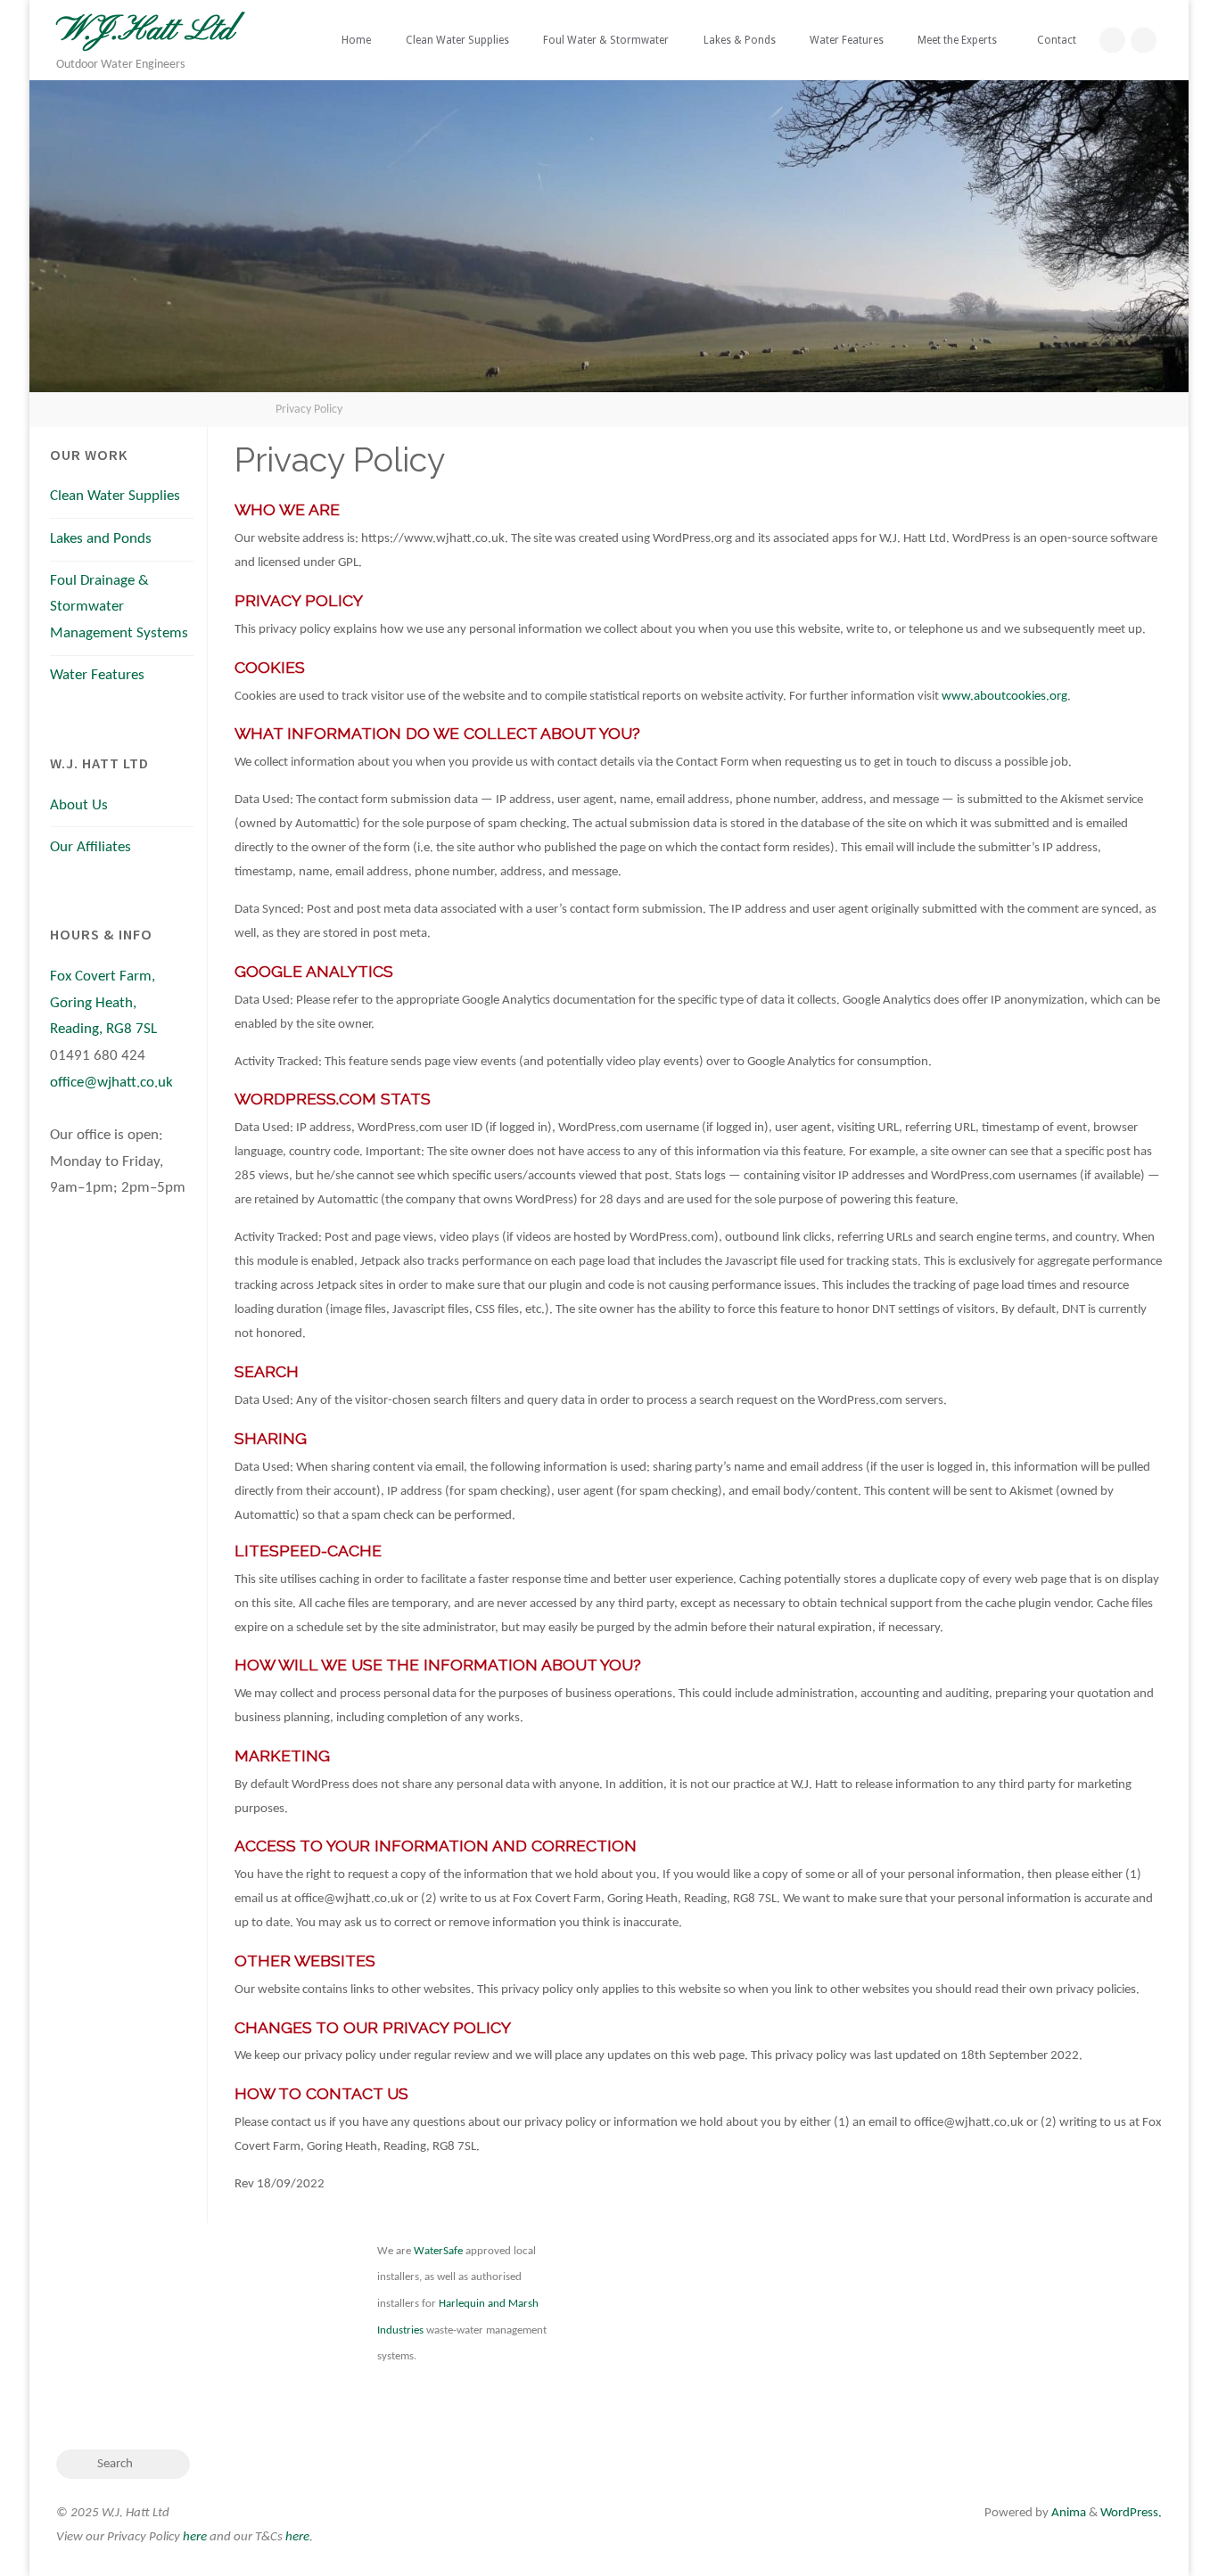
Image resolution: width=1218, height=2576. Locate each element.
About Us (79, 806)
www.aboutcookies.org (1004, 697)
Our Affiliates (91, 848)
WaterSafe (438, 2252)
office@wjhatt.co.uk (111, 1083)
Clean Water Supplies (115, 496)
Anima (1067, 2513)
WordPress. (1131, 2513)
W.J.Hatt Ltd (145, 31)
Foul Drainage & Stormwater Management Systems (119, 607)
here (195, 2537)
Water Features (97, 676)
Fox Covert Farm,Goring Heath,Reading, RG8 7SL (103, 1003)
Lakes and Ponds (101, 539)
